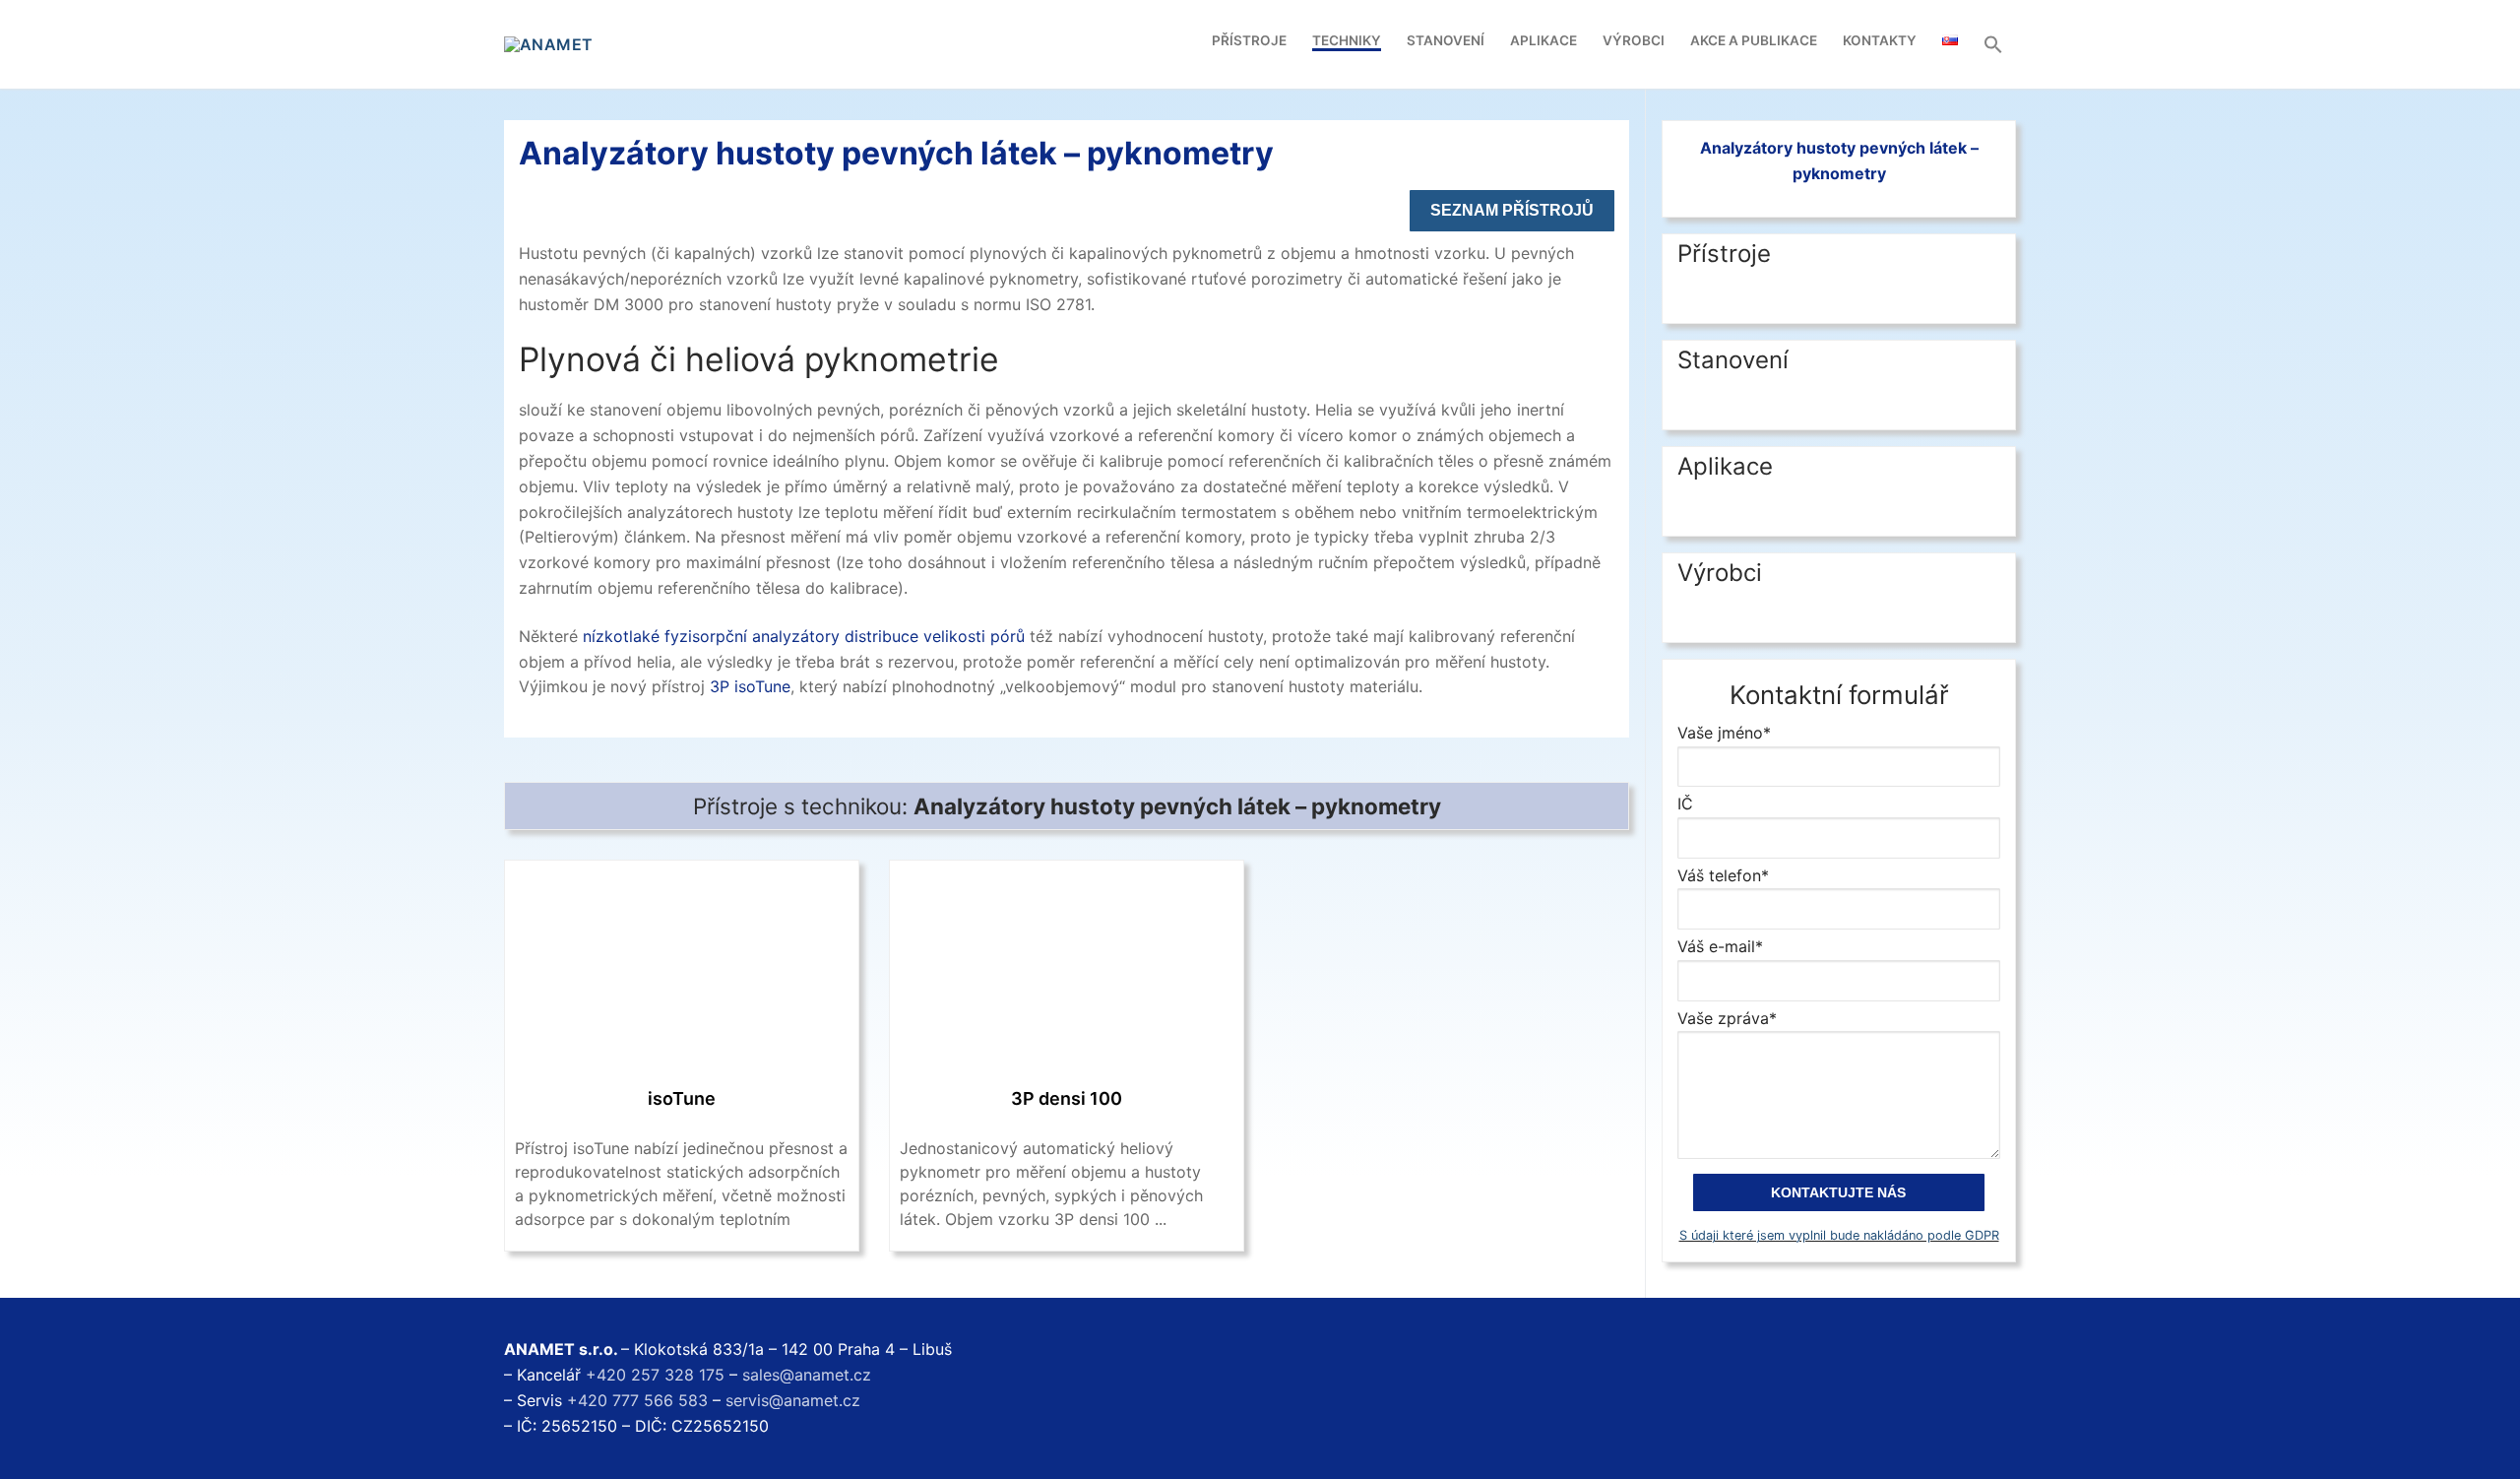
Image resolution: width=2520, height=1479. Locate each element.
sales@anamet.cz (807, 1375)
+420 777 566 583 (637, 1400)
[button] (1993, 44)
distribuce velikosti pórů (935, 636)
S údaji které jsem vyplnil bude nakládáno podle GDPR (1839, 1235)
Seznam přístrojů (1512, 210)
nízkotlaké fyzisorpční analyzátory (711, 636)
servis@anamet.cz (793, 1400)
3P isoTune (750, 686)
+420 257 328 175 (655, 1375)
